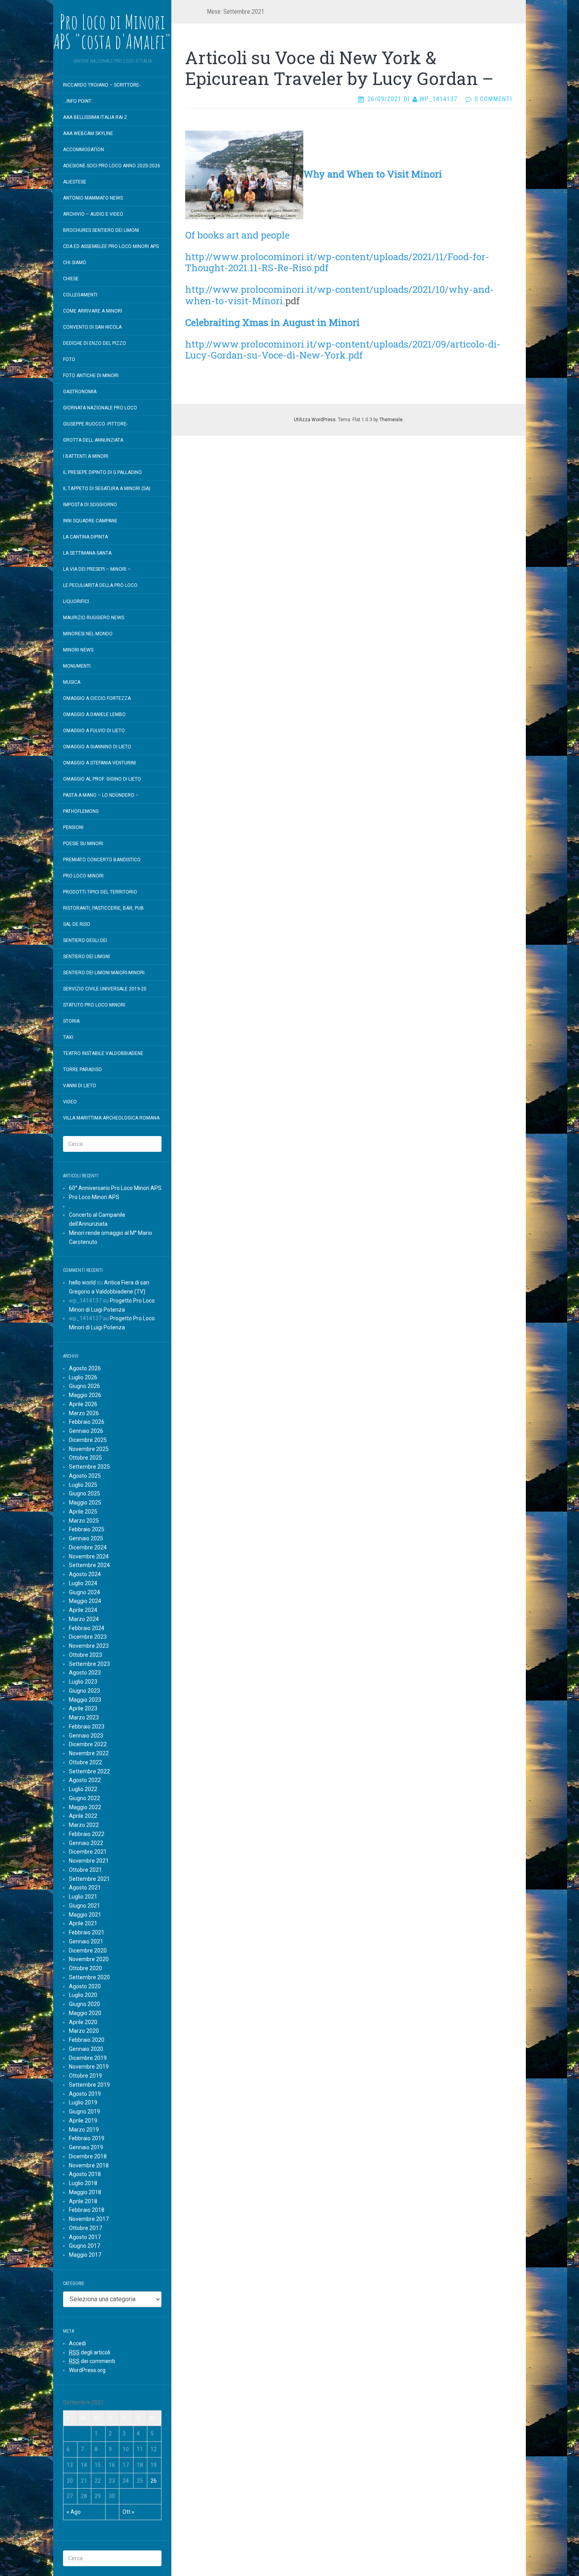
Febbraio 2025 (87, 1529)
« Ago (74, 2512)
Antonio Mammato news (93, 198)
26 (154, 2481)
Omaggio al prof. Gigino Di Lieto (102, 779)
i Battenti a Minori (86, 456)
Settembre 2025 (89, 1467)
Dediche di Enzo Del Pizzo (95, 343)
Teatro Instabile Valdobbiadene (103, 1053)
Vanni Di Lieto (80, 1086)
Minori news (78, 650)
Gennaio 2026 (86, 1431)
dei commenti (92, 2361)
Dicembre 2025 (88, 1440)
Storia (71, 1021)
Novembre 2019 (89, 2067)
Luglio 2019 (83, 2102)
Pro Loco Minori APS (94, 1197)
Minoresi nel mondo (88, 634)
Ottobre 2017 (85, 2228)
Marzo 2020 (84, 2031)
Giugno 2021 (84, 1906)
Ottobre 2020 (85, 1968)
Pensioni (73, 827)
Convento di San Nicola (92, 327)
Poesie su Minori (83, 844)
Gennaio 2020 (86, 2049)
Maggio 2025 (85, 1503)
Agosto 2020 (85, 1986)
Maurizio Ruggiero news (94, 618)
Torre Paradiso (83, 1070)
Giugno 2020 (84, 2004)
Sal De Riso (77, 924)
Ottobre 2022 (85, 1762)
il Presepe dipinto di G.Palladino (102, 472)
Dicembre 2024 (88, 1547)
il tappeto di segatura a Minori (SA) (107, 489)
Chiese (71, 279)
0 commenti (493, 99)
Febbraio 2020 (87, 2040)
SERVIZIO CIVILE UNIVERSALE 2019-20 (105, 989)
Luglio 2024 (83, 1583)
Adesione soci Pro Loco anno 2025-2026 (112, 166)
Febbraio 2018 (87, 2210)
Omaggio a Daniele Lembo (94, 714)
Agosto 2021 (85, 1888)
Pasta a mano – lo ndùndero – (101, 795)
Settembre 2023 (89, 1664)
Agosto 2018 (85, 2174)
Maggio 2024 (85, 1601)
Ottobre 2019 (85, 2076)
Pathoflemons (81, 811)
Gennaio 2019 (86, 2147)
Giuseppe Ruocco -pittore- (95, 424)
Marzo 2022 (84, 1825)
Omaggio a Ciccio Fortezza (97, 698)
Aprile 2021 (83, 1923)
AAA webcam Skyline (88, 133)
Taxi (68, 1037)
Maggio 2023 (85, 1700)
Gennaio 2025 (86, 1538)
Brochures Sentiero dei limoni (101, 230)
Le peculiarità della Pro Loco (100, 585)
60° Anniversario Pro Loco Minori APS (115, 1188)
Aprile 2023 (83, 1708)
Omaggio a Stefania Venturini (99, 763)
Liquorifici (76, 601)
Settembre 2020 (89, 1977)
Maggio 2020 (85, 2013)
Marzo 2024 (84, 1619)
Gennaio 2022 (86, 1843)
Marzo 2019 (84, 2130)
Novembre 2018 (89, 2165)
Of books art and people (237, 235)
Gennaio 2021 (86, 1941)
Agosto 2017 (85, 2237)
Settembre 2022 (89, 1771)
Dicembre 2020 (88, 1951)
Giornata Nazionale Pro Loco (100, 408)
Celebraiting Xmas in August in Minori (274, 322)
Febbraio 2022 (87, 1834)
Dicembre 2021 (88, 1852)
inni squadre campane (90, 521)
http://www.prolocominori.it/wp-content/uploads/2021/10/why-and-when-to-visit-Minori (340, 295)
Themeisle (391, 420)
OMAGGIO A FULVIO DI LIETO (94, 731)
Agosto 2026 (85, 1368)
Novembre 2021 (89, 1861)
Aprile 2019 (83, 2121)
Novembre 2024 (89, 1556)
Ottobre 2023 (85, 1655)
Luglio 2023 (83, 1682)
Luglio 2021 (83, 1897)
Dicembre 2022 (88, 1744)
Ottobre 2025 (85, 1458)
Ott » (128, 2512)
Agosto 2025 (85, 1476)
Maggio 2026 (85, 1395)
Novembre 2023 (89, 1646)
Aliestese (75, 182)
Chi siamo (75, 263)
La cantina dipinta (85, 537)
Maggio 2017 (85, 2255)
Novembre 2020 (89, 1959)
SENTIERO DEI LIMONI (86, 957)
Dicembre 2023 (88, 1637)
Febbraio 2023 (87, 1727)
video (70, 1102)
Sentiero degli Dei (85, 940)
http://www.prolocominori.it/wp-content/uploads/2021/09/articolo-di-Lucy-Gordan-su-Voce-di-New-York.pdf (343, 350)
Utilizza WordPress (315, 420)
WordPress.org (87, 2370)
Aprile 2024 (83, 1610)
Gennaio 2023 (86, 1736)
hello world (82, 1282)
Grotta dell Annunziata (93, 440)
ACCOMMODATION (84, 150)
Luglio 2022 (83, 1789)
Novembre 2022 (89, 1753)
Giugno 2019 (84, 2112)
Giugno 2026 (84, 1386)
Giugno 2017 (84, 2246)
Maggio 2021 (85, 1915)
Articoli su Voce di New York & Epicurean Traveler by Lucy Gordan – (339, 68)
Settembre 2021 (89, 1879)
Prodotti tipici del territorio (100, 892)
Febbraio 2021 (87, 1932)
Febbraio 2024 (87, 1628)
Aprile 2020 (83, 2022)
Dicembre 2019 (88, 2058)
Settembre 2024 (89, 1565)
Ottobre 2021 (85, 1870)
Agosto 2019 (85, 2094)
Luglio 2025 (83, 1485)
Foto (69, 359)
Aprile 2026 (83, 1404)
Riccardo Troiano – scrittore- (102, 85)
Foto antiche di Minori (91, 376)
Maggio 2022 (85, 1807)
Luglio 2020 (83, 1995)
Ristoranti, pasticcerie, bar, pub (103, 908)
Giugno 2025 (84, 1493)
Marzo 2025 (84, 1521)
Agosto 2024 (85, 1574)
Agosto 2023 (85, 1673)
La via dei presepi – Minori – (97, 569)
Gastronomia (80, 392)
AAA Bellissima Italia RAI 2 (95, 117)
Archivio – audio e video (93, 214)
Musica (72, 682)
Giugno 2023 (84, 1691)
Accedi (77, 2343)
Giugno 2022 (84, 1798)
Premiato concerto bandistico (102, 860)
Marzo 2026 (84, 1413)
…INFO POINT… (79, 101)
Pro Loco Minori (83, 876)
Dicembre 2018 (88, 2156)
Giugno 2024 (84, 1592)
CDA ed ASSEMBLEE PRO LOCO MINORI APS (111, 246)
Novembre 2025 (89, 1449)
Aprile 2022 (83, 1816)
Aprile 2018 (83, 2201)
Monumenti (77, 666)
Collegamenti (80, 295)
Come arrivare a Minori (93, 311)
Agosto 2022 (85, 1780)
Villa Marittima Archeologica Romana (111, 1118)
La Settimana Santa (87, 553)
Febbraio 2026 (87, 1422)
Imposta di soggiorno (90, 505)
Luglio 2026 (83, 1377)
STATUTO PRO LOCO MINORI (94, 1005)
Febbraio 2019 (87, 2138)
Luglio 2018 (83, 2183)
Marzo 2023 (84, 1717)
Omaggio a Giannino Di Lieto (97, 747)
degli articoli (90, 2352)
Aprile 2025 (83, 1512)
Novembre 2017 (89, 2219)
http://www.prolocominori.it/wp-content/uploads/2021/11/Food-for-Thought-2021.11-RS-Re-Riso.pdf (337, 262)
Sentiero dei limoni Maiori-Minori (104, 973)
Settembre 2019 (89, 2085)
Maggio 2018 (85, 2192)
